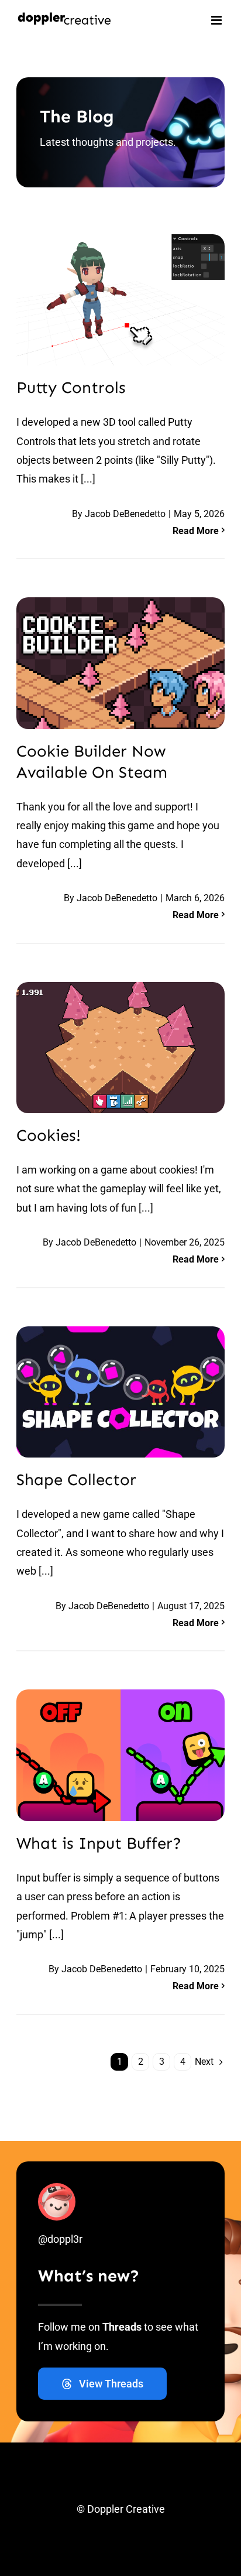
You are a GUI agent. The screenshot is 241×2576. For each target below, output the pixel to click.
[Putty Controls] (120, 300)
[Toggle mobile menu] (217, 20)
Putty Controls (71, 387)
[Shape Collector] (120, 1392)
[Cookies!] (120, 1048)
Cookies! (49, 1135)
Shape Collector (76, 1479)
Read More (196, 531)
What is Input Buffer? (99, 1843)
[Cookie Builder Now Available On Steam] (120, 663)
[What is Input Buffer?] (120, 1755)
